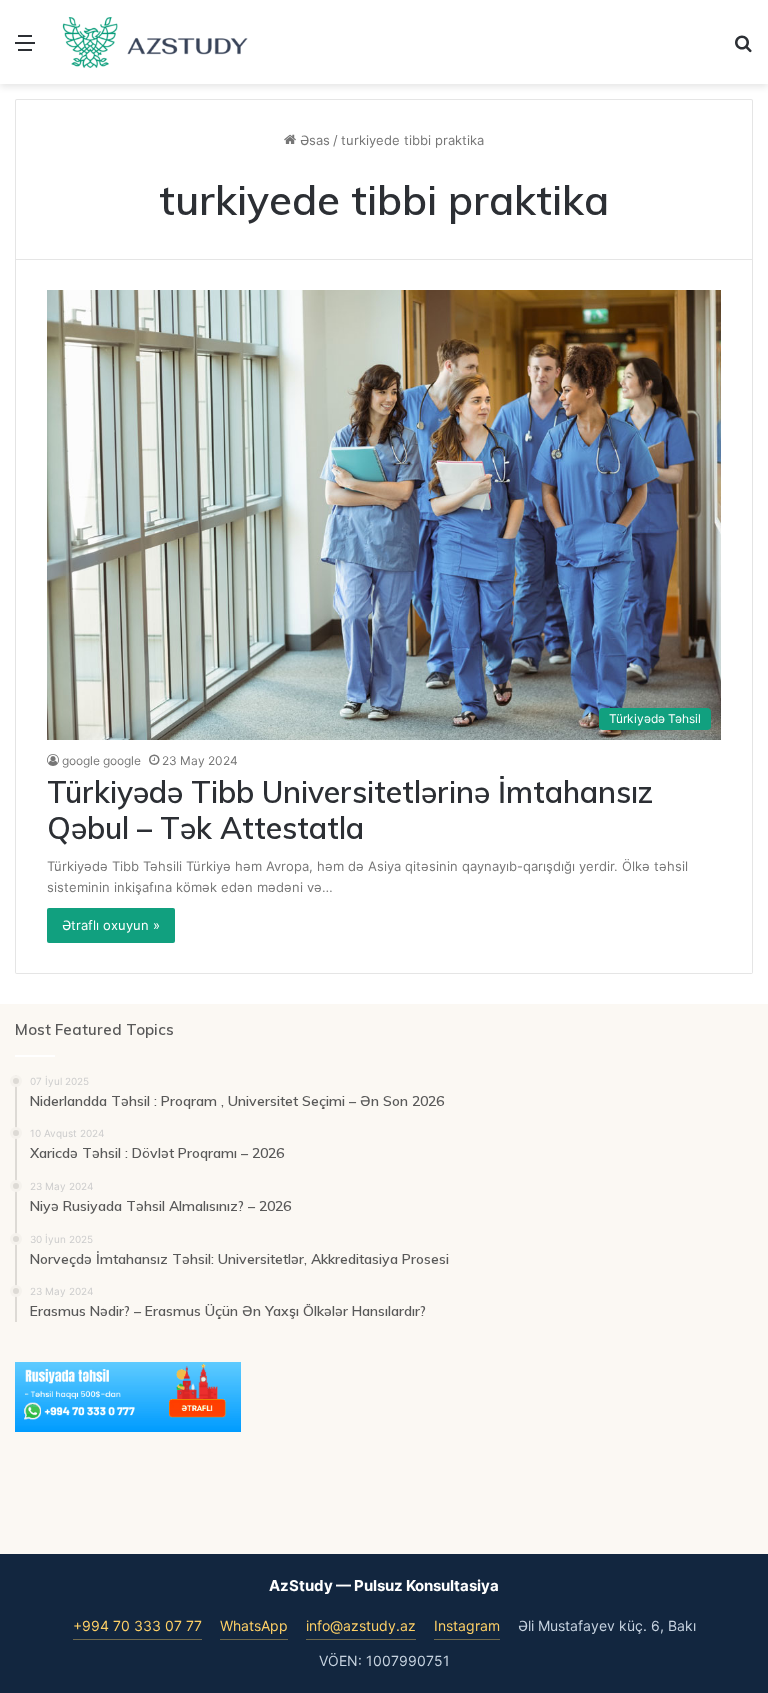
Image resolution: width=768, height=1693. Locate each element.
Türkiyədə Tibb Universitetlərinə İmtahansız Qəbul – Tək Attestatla (350, 810)
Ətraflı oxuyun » (111, 925)
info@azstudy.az (361, 1625)
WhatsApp (254, 1625)
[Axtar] (743, 49)
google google (101, 760)
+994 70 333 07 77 (137, 1625)
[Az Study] (156, 42)
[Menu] (25, 49)
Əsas (313, 140)
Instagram (467, 1625)
